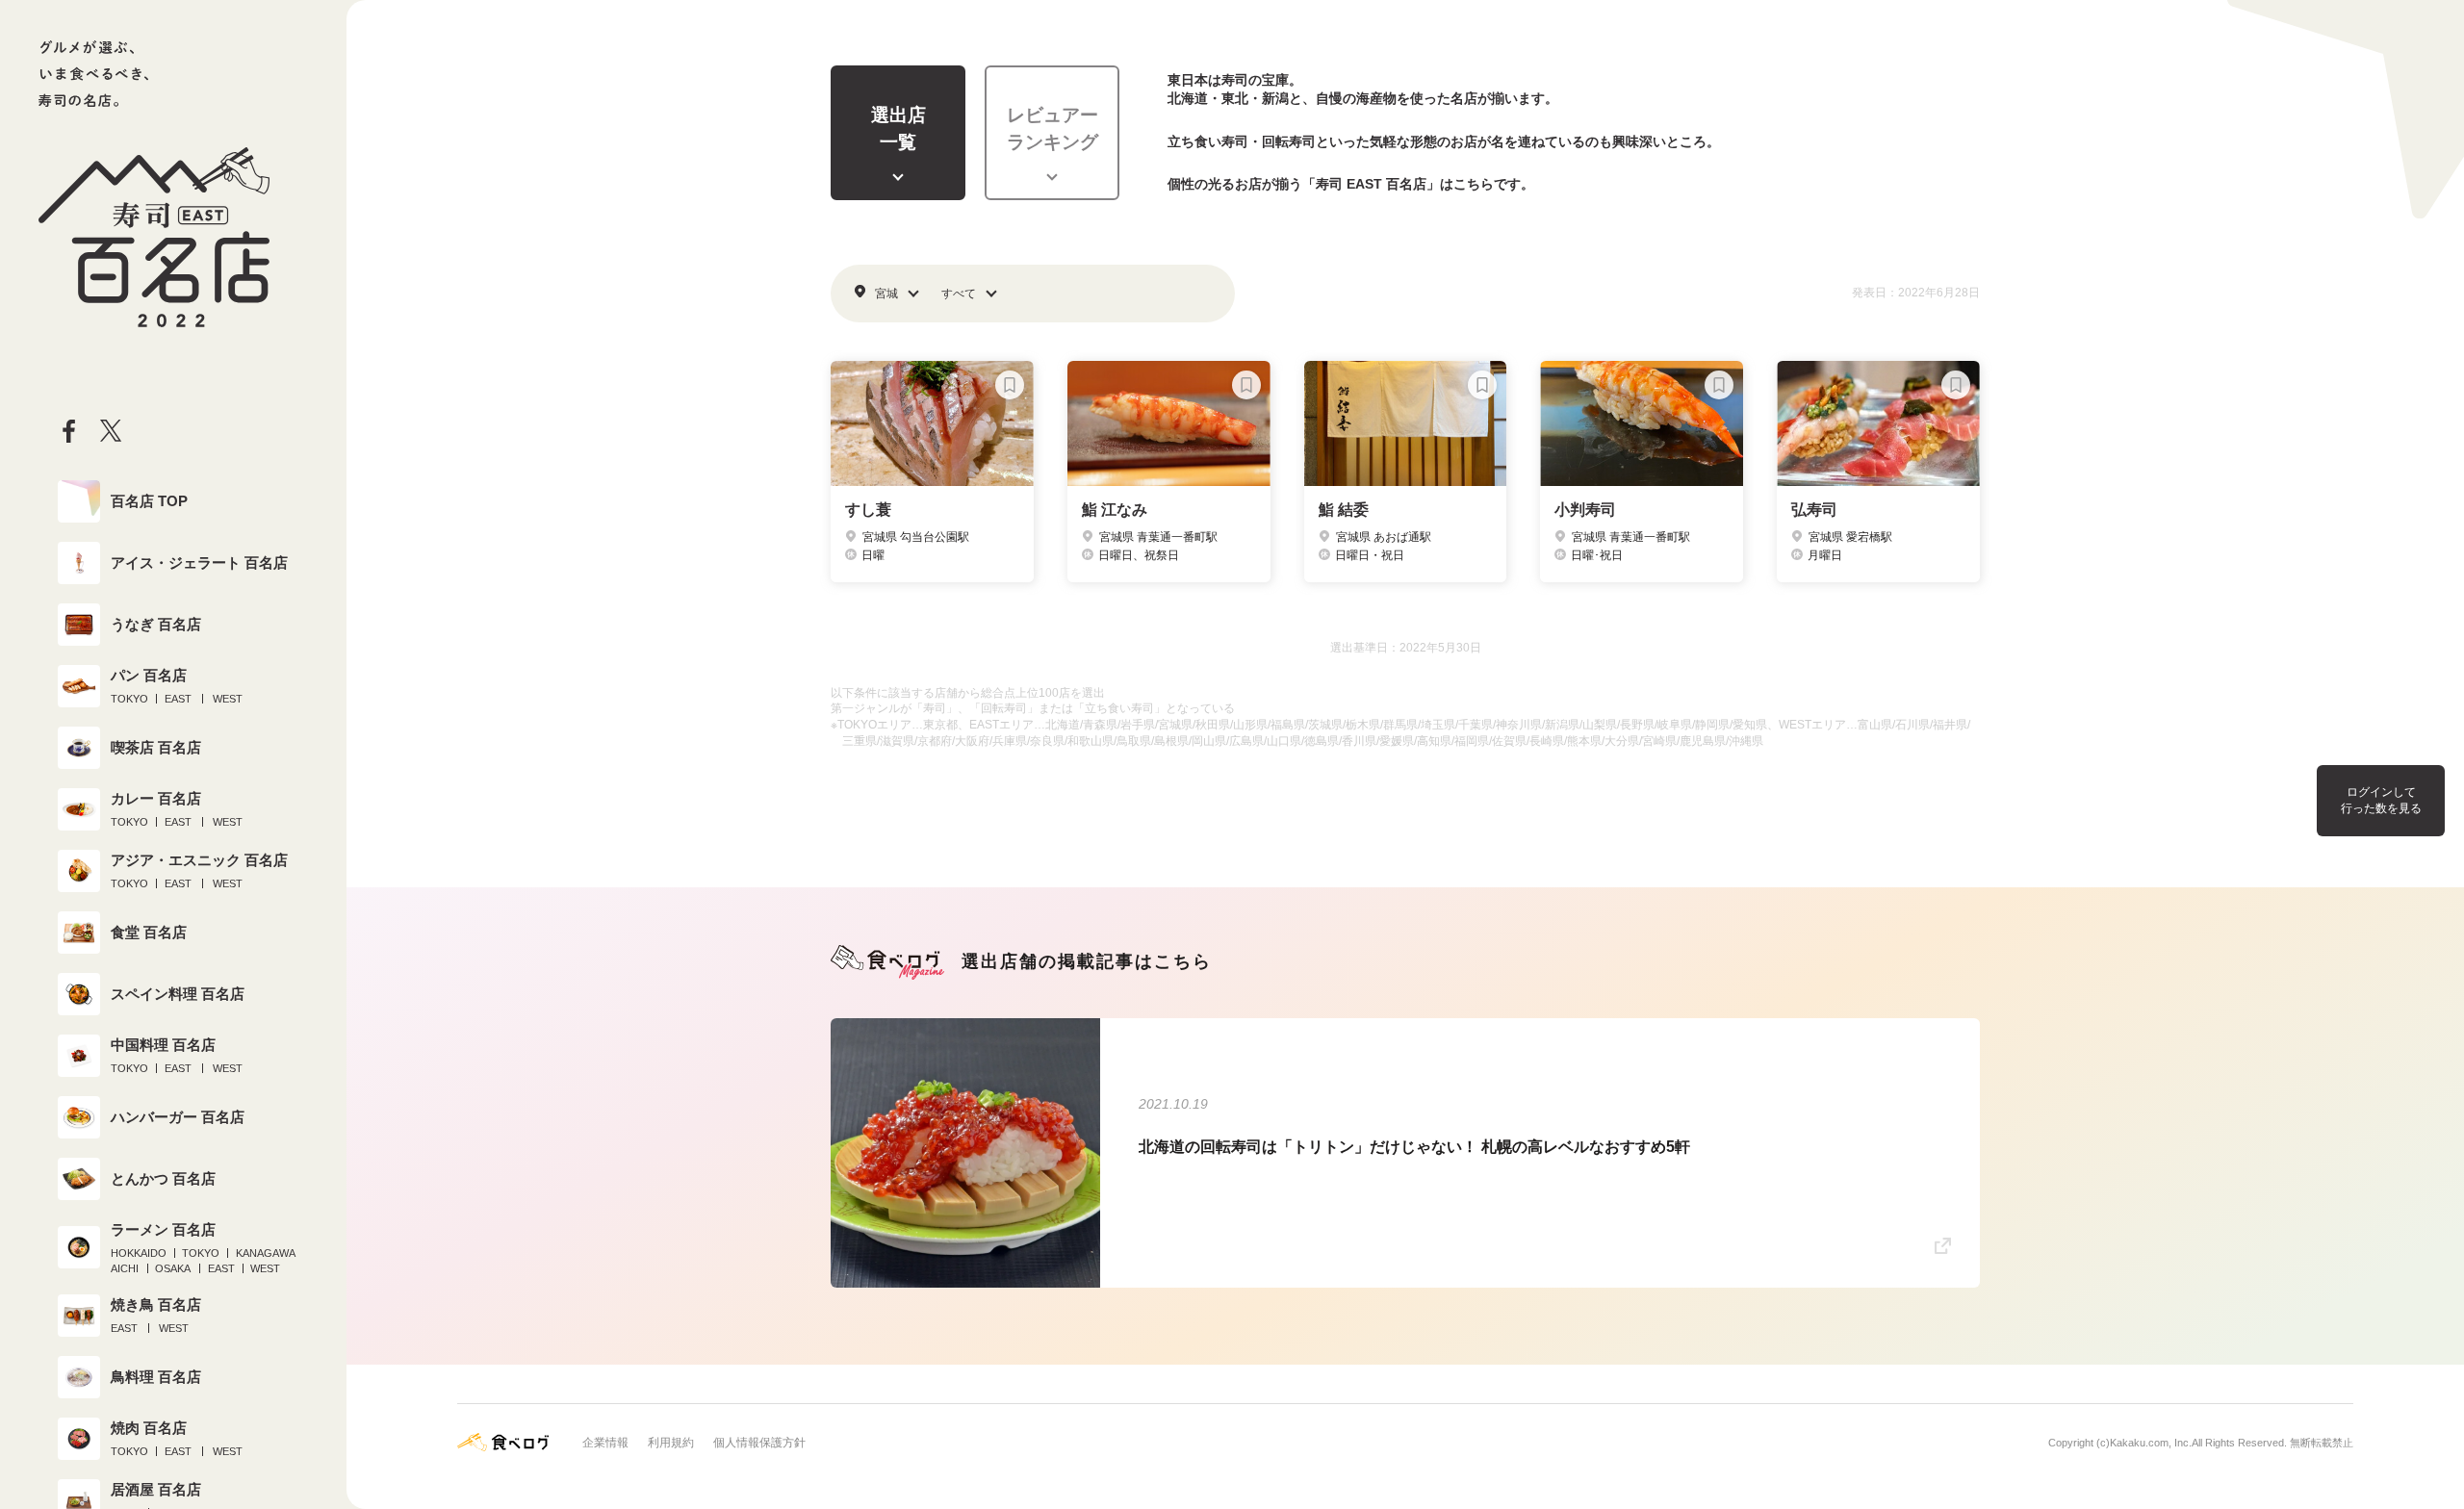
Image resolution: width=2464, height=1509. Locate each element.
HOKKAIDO (139, 1253)
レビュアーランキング (1052, 129)
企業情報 (605, 1443)
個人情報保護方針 (759, 1443)
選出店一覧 (898, 129)
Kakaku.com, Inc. (2151, 1443)
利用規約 (671, 1443)
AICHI (125, 1268)
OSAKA (173, 1268)
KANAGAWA (266, 1253)
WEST (228, 699)
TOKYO (129, 699)
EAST (178, 699)
